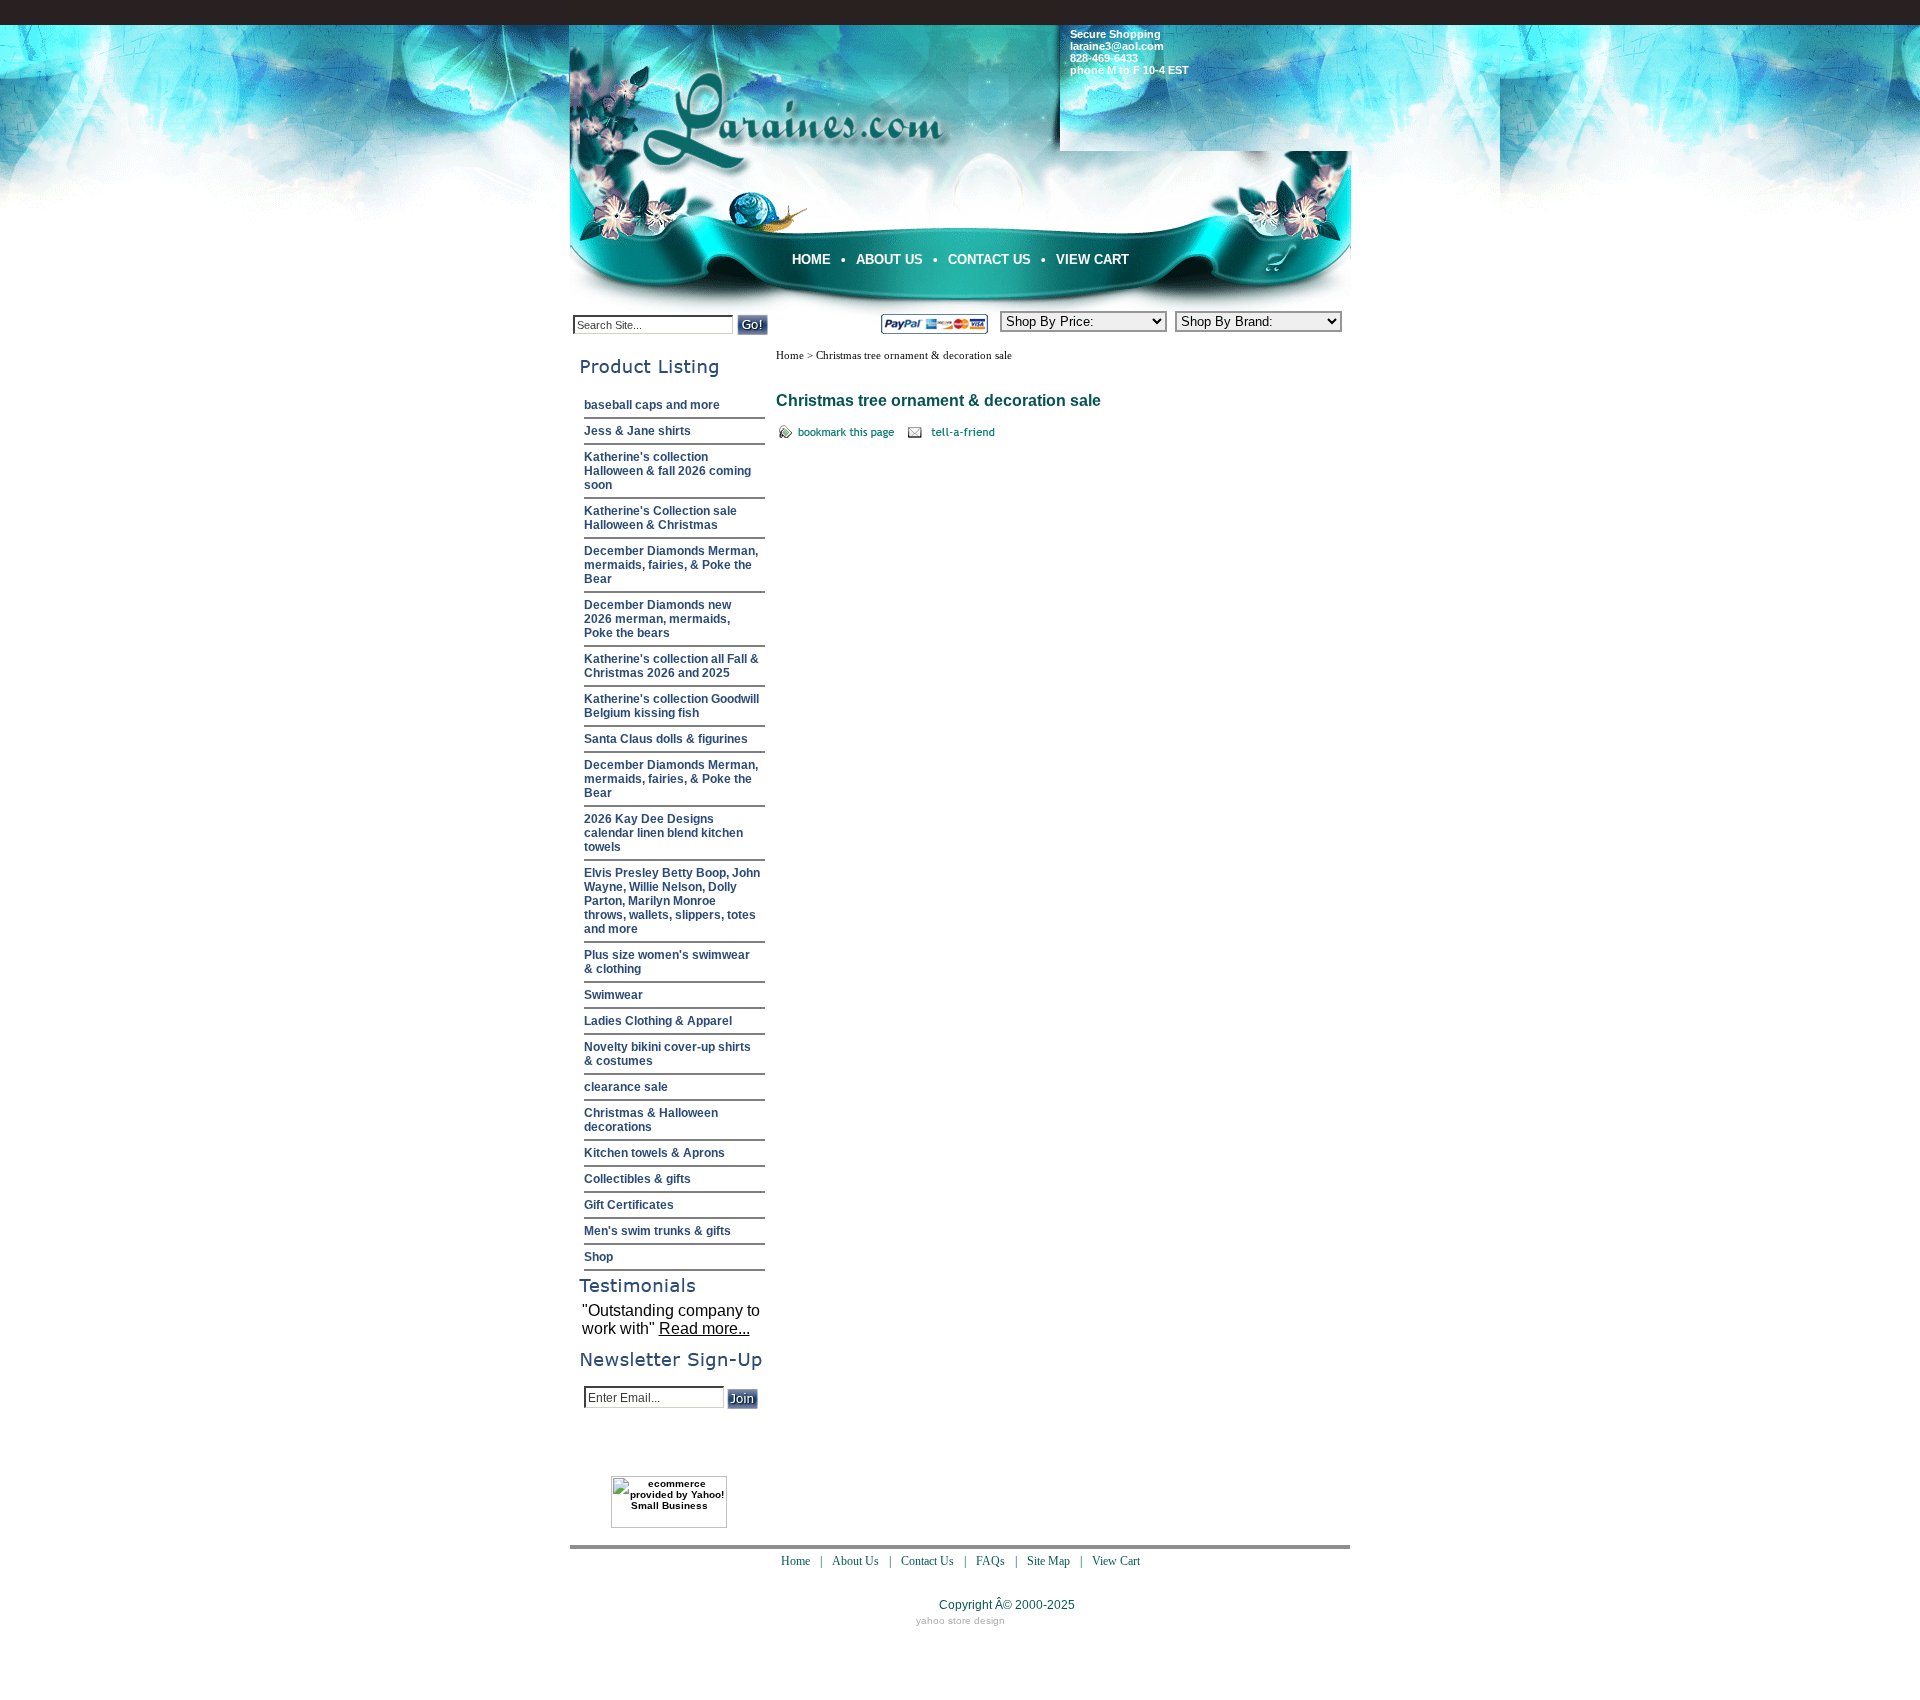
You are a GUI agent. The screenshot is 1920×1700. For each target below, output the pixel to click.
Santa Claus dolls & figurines (666, 739)
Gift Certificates (629, 1205)
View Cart (1092, 259)
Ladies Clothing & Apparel (658, 1021)
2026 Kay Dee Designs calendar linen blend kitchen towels (663, 833)
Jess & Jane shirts (637, 431)
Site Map (1048, 1561)
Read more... (704, 1328)
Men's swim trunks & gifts (657, 1231)
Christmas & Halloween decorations (651, 1120)
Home (811, 259)
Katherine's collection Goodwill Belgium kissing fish (671, 706)
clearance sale (626, 1087)
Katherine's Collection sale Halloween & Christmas (660, 518)
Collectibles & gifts (637, 1179)
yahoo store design (960, 1620)
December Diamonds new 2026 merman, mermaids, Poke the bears (657, 619)
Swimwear (613, 995)
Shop (598, 1257)
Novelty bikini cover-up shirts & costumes (667, 1054)
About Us (889, 259)
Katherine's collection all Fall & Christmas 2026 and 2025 (671, 666)
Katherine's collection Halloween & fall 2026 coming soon (667, 471)
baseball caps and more (652, 405)
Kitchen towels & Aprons (654, 1153)
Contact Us (989, 259)
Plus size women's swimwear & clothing (667, 962)
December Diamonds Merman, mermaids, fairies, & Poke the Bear (671, 565)
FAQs (990, 1561)
